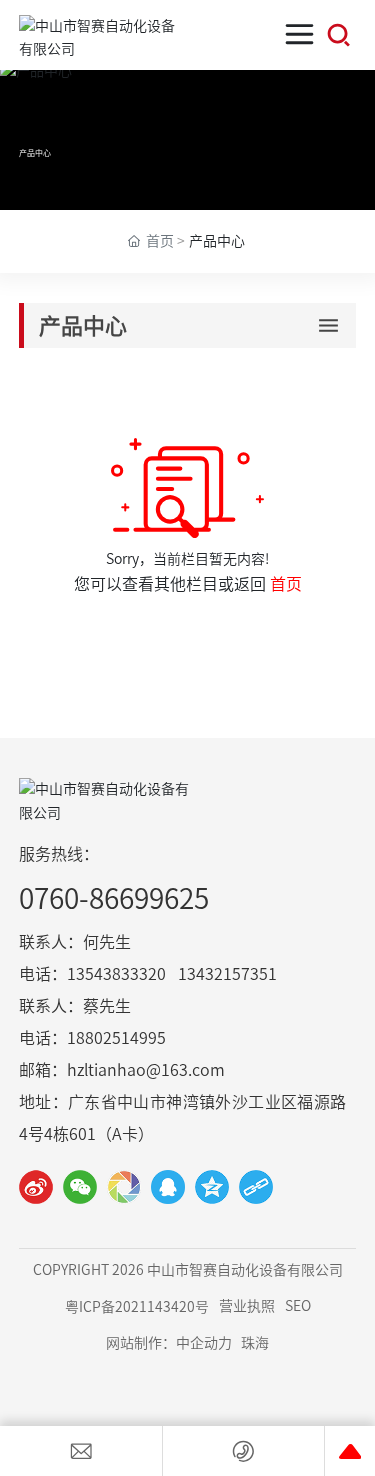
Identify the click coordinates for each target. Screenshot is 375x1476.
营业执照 (247, 1306)
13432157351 (227, 974)
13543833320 (116, 974)
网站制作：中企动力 (169, 1343)
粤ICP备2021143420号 (137, 1307)
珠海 (255, 1343)
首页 (286, 584)
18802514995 (116, 1038)
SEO (298, 1306)
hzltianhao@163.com (146, 1070)
